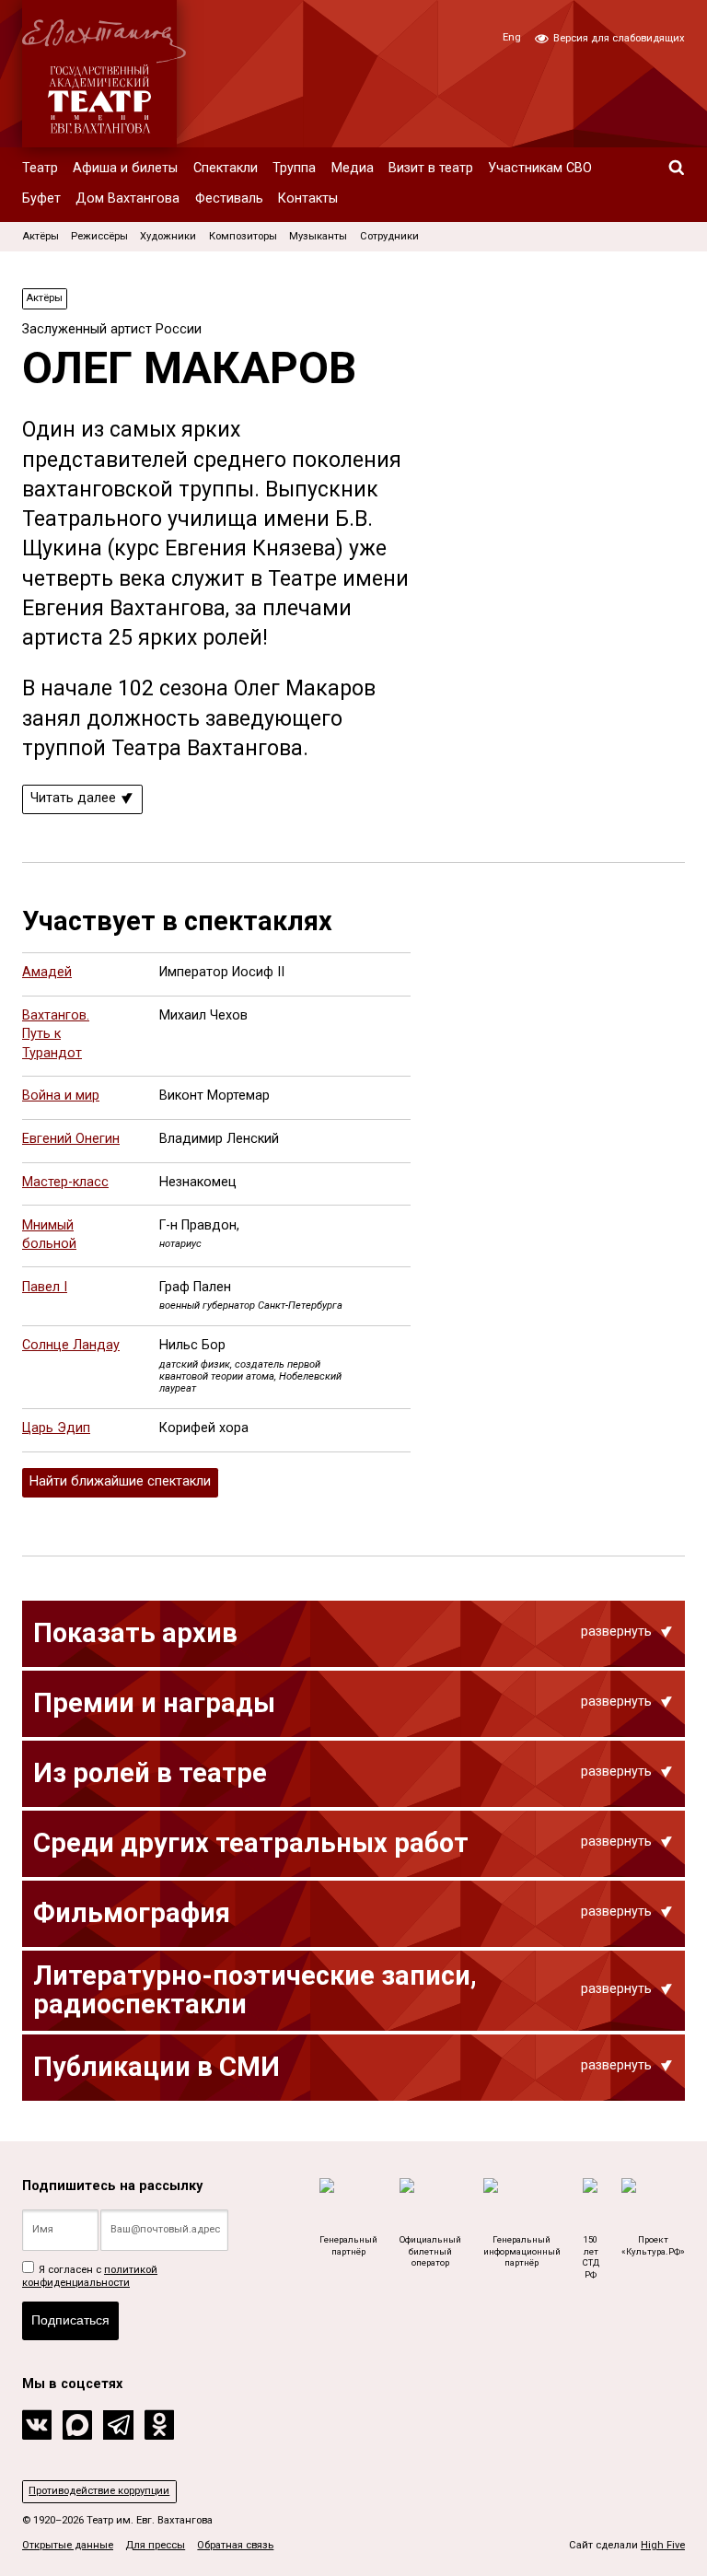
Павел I (45, 1287)
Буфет (41, 198)
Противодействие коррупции (99, 2491)
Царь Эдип (56, 1428)
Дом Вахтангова (127, 198)
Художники (168, 236)
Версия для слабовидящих (618, 38)
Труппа (294, 168)
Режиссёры (99, 236)
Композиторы (243, 236)
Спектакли (226, 168)
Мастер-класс (65, 1182)
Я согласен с (90, 2276)
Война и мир (61, 1096)
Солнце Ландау (71, 1345)
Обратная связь (235, 2545)
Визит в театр (431, 168)
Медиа (353, 168)
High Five (663, 2545)
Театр (40, 168)
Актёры (41, 236)
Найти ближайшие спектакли (120, 1481)
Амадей (47, 972)
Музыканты (318, 236)
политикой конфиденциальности (90, 2276)
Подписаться (70, 2320)
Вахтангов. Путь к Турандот (56, 1034)
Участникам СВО (540, 168)
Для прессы (155, 2545)
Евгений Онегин (71, 1139)
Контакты (308, 198)
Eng (512, 37)
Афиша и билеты (125, 168)
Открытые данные (68, 2545)
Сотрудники (389, 236)
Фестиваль (229, 198)
